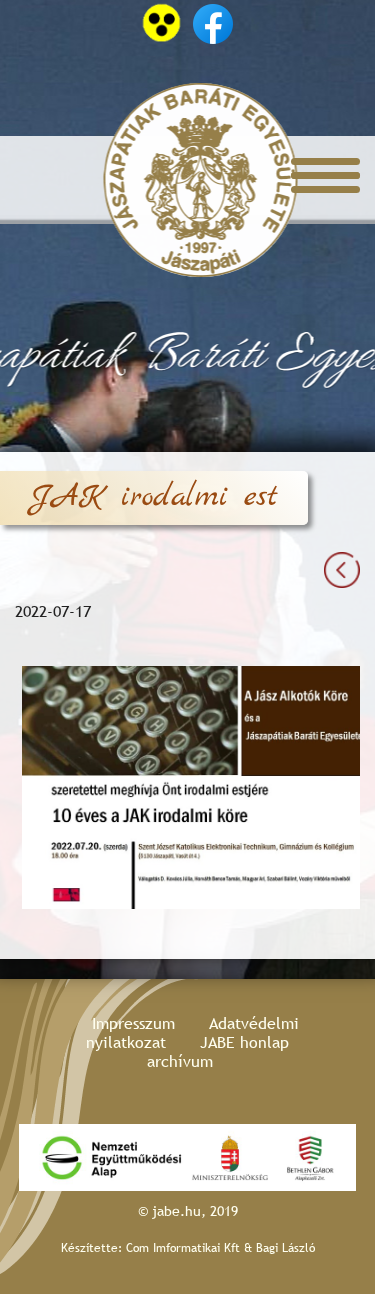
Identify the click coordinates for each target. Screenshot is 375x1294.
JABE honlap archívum (218, 1052)
